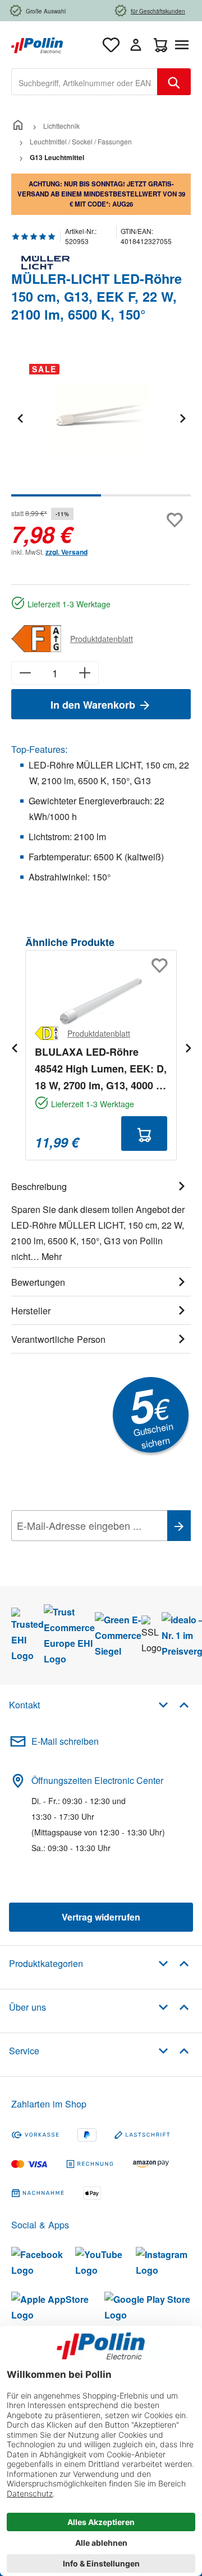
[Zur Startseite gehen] (37, 44)
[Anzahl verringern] (25, 673)
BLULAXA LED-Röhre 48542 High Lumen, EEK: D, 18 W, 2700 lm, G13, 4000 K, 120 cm (101, 1069)
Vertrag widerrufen (101, 1917)
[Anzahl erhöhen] (85, 673)
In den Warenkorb (94, 705)
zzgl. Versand (66, 552)
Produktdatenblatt (102, 639)
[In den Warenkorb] (144, 1134)
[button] (174, 1704)
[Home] (18, 126)
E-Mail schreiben (65, 1741)
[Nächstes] (182, 418)
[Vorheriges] (20, 418)
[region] (101, 426)
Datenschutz (84, 1551)
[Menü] (184, 45)
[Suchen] (174, 82)
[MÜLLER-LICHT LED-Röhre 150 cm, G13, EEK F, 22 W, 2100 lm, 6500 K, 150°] (101, 418)
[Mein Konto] (136, 45)
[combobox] (84, 82)
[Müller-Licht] (101, 263)
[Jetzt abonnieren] (179, 1526)
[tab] (101, 1220)
